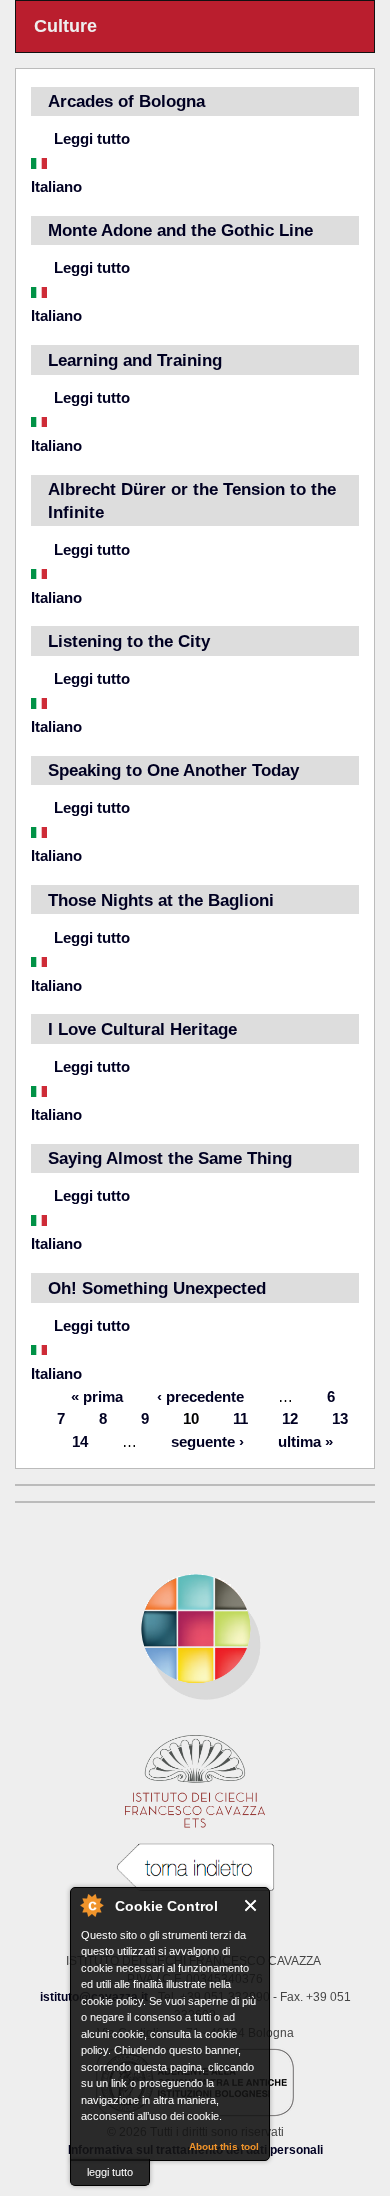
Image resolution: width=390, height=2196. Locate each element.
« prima (97, 1395)
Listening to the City (129, 641)
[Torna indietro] (195, 1868)
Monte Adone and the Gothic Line (180, 230)
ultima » (305, 1440)
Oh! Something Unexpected (157, 1288)
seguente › (207, 1440)
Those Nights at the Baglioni (161, 900)
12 (290, 1418)
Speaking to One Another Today (173, 770)
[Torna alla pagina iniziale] (195, 1629)
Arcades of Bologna (126, 101)
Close (251, 1905)
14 (80, 1440)
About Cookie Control (91, 1905)
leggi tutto (110, 2172)
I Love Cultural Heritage (142, 1029)
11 (240, 1418)
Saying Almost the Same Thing (170, 1158)
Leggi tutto (92, 138)
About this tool (224, 2146)
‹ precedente (200, 1395)
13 (340, 1418)
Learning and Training (135, 360)
